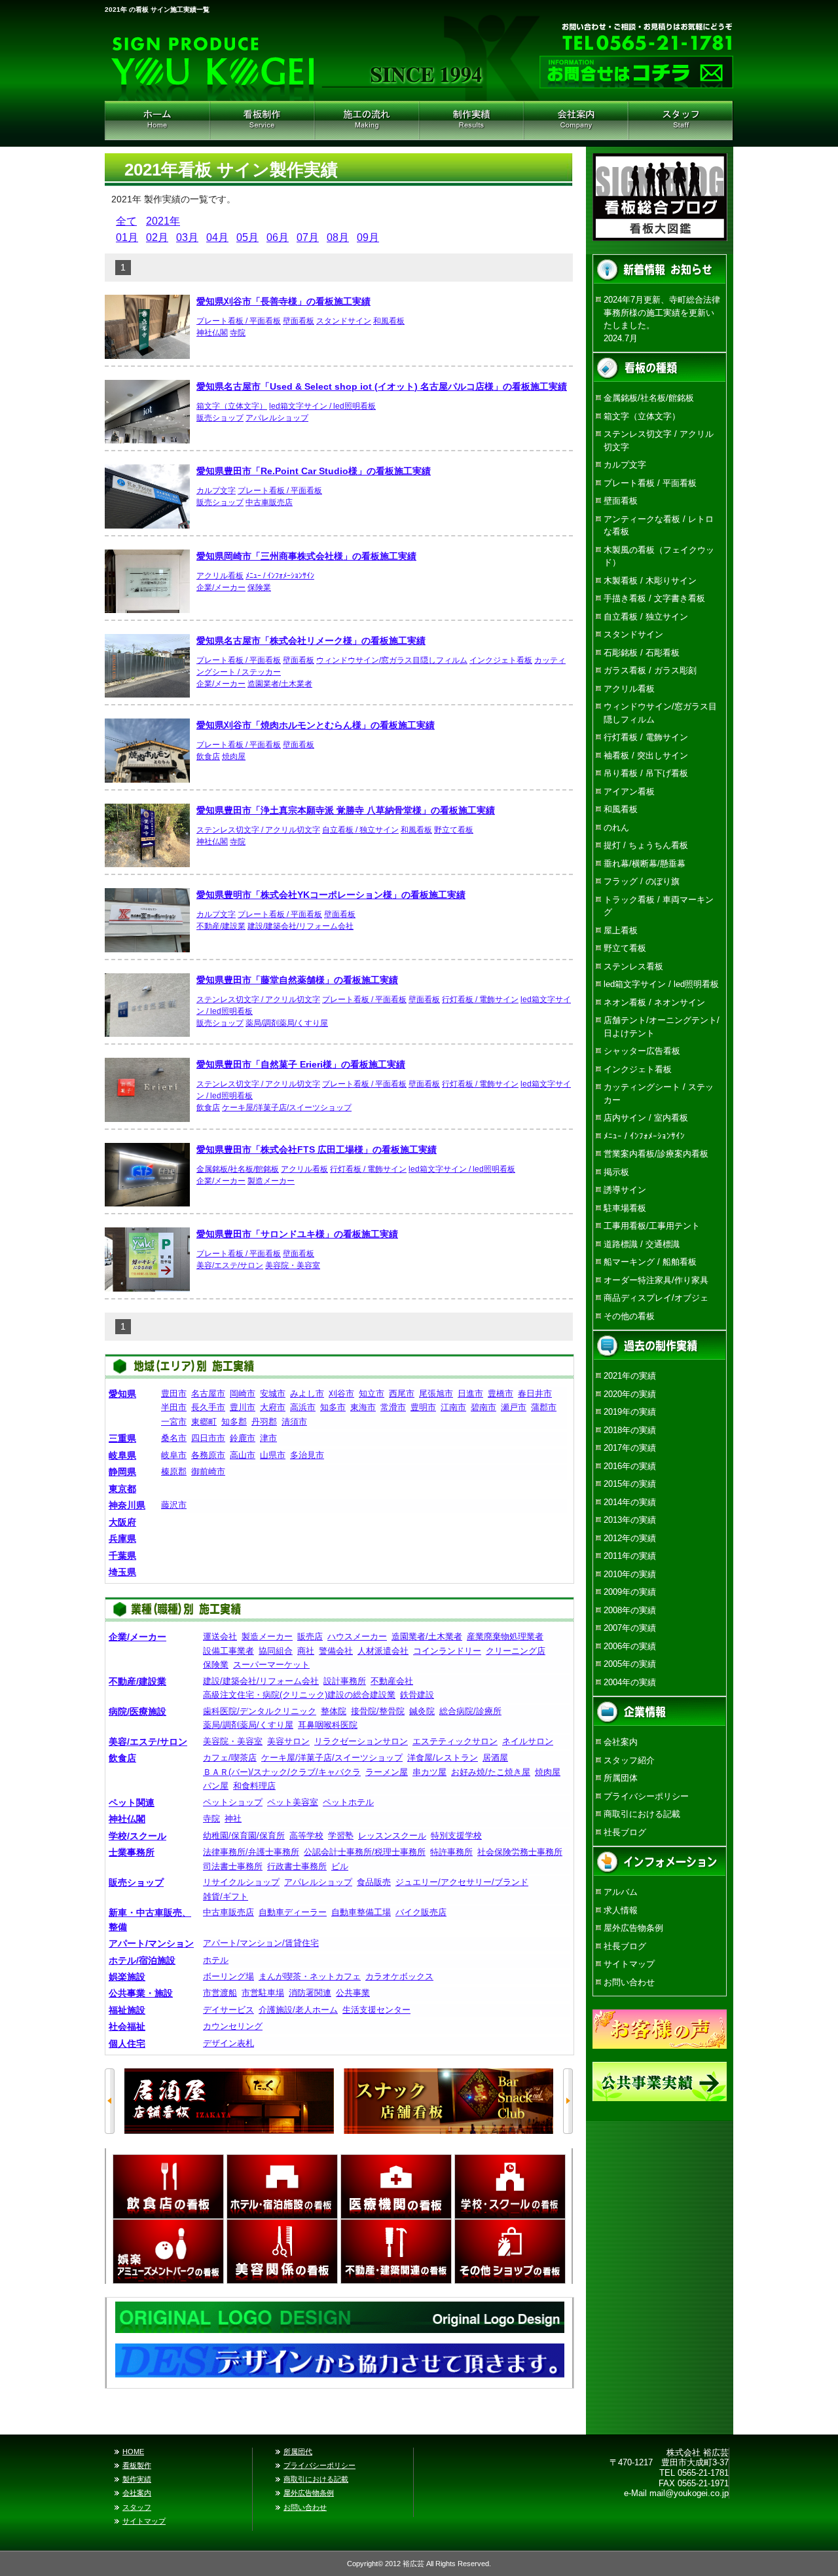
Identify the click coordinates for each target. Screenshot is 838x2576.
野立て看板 (454, 830)
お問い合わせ (629, 1982)
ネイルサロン (528, 1741)
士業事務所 (132, 1852)
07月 (308, 237)
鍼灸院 (422, 1711)
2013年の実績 (630, 1520)
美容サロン (288, 1741)
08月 (338, 237)
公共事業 (353, 1993)
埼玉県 (122, 1572)
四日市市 (208, 1438)
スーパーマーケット (271, 1665)
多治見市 (307, 1455)
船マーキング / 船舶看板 (650, 1262)
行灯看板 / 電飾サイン (480, 999)
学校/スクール (137, 1836)
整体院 (334, 1711)
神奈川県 (127, 1505)
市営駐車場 (263, 1993)
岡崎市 (243, 1393)
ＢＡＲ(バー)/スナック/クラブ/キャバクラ (282, 1772)
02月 (157, 237)
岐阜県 (122, 1455)
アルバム (621, 1892)
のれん (616, 828)
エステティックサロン (455, 1741)
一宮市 (174, 1422)
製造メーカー (271, 1181)
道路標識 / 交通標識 (642, 1244)
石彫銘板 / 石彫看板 (642, 653)
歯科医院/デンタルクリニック (260, 1711)
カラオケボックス (399, 1976)
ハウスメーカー (357, 1636)
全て (126, 221)
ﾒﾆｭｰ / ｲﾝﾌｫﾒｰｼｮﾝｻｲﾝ (280, 576)
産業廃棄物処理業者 (505, 1636)
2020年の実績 (630, 1394)
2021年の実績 (630, 1376)
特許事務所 (451, 1852)
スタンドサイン (344, 321)
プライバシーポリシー (646, 1796)
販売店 (310, 1636)
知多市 (333, 1407)
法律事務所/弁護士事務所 (251, 1852)
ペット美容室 (293, 1802)
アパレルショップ (277, 418)
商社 (306, 1651)
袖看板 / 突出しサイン (646, 756)
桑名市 (174, 1438)
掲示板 (616, 1172)
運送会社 (220, 1636)
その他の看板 (629, 1316)
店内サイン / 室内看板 (646, 1118)
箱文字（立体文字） (232, 406)
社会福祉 (127, 2026)
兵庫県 (122, 1539)
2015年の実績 (630, 1484)
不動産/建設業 (221, 926)
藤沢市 (174, 1505)
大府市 (273, 1407)
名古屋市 (208, 1393)
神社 (233, 1819)
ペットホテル (348, 1802)
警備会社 (336, 1651)
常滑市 (393, 1407)
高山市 (243, 1455)
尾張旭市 (436, 1393)
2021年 (163, 221)
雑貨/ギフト (226, 1896)
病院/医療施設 (137, 1711)
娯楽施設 (127, 1977)
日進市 (470, 1393)
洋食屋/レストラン (443, 1758)
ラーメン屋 (387, 1772)
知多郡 (234, 1422)
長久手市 (208, 1407)
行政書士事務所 (297, 1866)
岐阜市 (174, 1455)
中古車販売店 (269, 502)
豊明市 (423, 1407)
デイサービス (228, 2010)
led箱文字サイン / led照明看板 (322, 406)
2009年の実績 (630, 1592)
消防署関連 (310, 1993)
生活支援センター (376, 2010)
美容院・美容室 (293, 1265)
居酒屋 (495, 1758)
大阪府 (122, 1522)
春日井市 (535, 1393)
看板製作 (137, 2465)
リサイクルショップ (241, 1882)
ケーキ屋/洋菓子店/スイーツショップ (287, 1108)
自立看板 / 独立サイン (360, 830)
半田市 (174, 1407)
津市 (268, 1438)
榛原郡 (174, 1471)
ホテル (216, 1960)
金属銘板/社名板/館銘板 (238, 1169)
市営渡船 (220, 1993)
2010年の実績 (630, 1574)
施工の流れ (367, 121)
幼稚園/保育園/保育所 (244, 1836)
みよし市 (307, 1393)
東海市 (363, 1407)
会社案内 (576, 121)
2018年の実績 (630, 1430)
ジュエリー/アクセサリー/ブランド (462, 1882)
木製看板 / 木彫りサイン (650, 581)
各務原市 (208, 1455)
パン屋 (216, 1786)
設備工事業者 (228, 1651)
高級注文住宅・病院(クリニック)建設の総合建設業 (299, 1695)
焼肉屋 (234, 756)
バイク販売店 (421, 1912)
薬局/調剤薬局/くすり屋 (287, 1023)
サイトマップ (629, 1964)
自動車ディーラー (293, 1912)
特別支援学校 (456, 1836)
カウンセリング (233, 2026)
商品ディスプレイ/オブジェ (656, 1298)
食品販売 (374, 1882)
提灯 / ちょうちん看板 (646, 845)
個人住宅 (127, 2044)
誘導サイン (625, 1190)
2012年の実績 (630, 1538)
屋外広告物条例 (633, 1928)
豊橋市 (501, 1393)
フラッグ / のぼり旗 (642, 881)
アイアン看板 (629, 792)
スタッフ (137, 2507)
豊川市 (243, 1407)
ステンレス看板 (633, 966)
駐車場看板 (625, 1208)
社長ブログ (625, 1832)
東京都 (122, 1489)
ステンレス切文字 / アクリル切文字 (258, 830)
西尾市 (402, 1393)
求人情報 (621, 1910)
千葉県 (122, 1556)
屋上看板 (621, 930)
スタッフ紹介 (681, 121)
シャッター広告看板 (642, 1051)
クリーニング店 (516, 1651)
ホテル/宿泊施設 (142, 1960)
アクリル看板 (220, 576)
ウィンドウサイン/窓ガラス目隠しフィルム (392, 660)
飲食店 (208, 756)
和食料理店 (254, 1786)
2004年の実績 (630, 1682)
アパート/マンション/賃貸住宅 (261, 1943)
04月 (217, 237)
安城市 (273, 1393)
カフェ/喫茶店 (230, 1758)
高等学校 (306, 1836)
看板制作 (262, 121)
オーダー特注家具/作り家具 (656, 1280)
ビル (340, 1866)
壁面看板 (299, 321)
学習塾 (341, 1836)
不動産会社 (392, 1681)
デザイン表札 (228, 2043)
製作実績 (137, 2479)
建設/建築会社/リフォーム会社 (301, 926)
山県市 (273, 1455)
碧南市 (483, 1407)
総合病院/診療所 (470, 1711)
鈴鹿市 (243, 1438)
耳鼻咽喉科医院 (328, 1725)
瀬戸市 (514, 1407)
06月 (278, 237)
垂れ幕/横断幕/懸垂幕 (645, 864)
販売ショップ (220, 418)
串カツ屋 (429, 1772)
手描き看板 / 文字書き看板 (654, 598)
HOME (157, 121)
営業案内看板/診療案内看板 (656, 1154)
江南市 (453, 1407)
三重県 (122, 1438)
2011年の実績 (630, 1556)
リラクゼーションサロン (361, 1741)
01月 (127, 237)
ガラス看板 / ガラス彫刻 (650, 670)
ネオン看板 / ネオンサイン (654, 1002)
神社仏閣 (212, 333)
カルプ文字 (216, 491)
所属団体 (621, 1778)
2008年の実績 (630, 1610)
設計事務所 (345, 1681)
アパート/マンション (151, 1943)
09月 (368, 237)
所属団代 (298, 2452)
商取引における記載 (642, 1814)
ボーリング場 (228, 1976)
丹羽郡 (264, 1422)
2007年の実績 (630, 1628)
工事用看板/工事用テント (652, 1226)
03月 (187, 237)
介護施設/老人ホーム (298, 2010)
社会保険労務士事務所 (520, 1852)
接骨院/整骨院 (378, 1711)
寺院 (238, 333)
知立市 (372, 1393)
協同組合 (276, 1651)
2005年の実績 (630, 1664)
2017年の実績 (630, 1448)
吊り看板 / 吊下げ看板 (646, 773)
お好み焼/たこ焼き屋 (491, 1772)
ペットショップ (233, 1802)
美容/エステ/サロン (230, 1265)
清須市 (294, 1422)
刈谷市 (341, 1393)
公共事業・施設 (141, 1993)
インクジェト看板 (501, 660)
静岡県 (122, 1472)
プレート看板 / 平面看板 (239, 321)
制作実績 (471, 121)
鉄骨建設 (417, 1695)
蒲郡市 (544, 1407)
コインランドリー (447, 1651)
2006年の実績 (630, 1646)
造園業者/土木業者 (280, 684)
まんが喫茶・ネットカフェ (310, 1976)
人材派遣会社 (383, 1651)
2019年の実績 (630, 1412)
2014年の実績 (630, 1502)
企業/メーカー (221, 588)
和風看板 (389, 321)
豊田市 (174, 1393)
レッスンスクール (392, 1836)
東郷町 (204, 1422)
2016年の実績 (630, 1466)
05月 (247, 237)
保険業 (259, 588)
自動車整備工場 (361, 1912)
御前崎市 (208, 1471)
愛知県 (122, 1394)
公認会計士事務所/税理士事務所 (365, 1852)
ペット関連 (132, 1802)
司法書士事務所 (233, 1866)
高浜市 (303, 1407)
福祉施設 (127, 2010)
